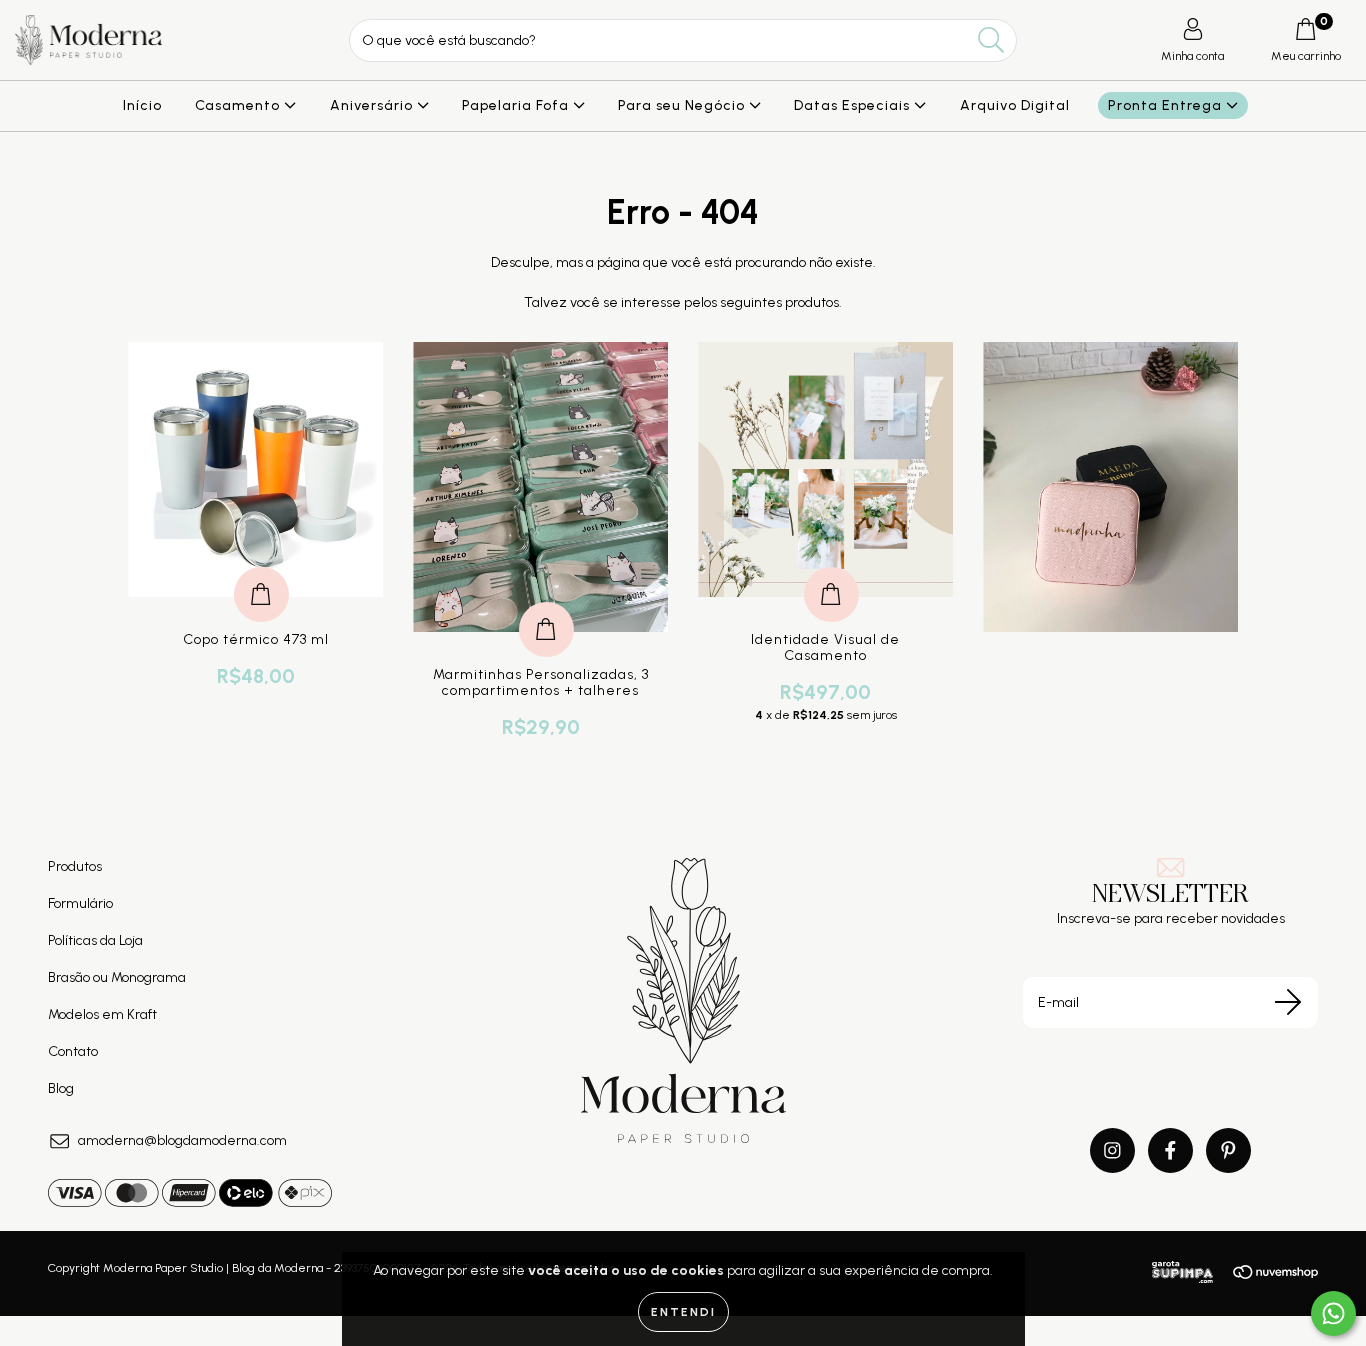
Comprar (261, 573)
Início (142, 105)
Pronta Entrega (1167, 105)
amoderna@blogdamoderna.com (182, 1140)
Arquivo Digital (1015, 105)
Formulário (80, 903)
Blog (61, 1088)
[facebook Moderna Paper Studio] (1170, 1150)
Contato (73, 1051)
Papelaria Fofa (517, 105)
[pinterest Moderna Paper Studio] (1228, 1150)
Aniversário (373, 105)
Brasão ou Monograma (117, 977)
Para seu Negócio (683, 105)
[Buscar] (991, 40)
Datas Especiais (854, 105)
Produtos (75, 866)
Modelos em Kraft (102, 1014)
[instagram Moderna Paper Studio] (1112, 1150)
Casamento (239, 105)
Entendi (683, 1312)
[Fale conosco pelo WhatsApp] (1333, 1313)
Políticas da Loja (95, 940)
